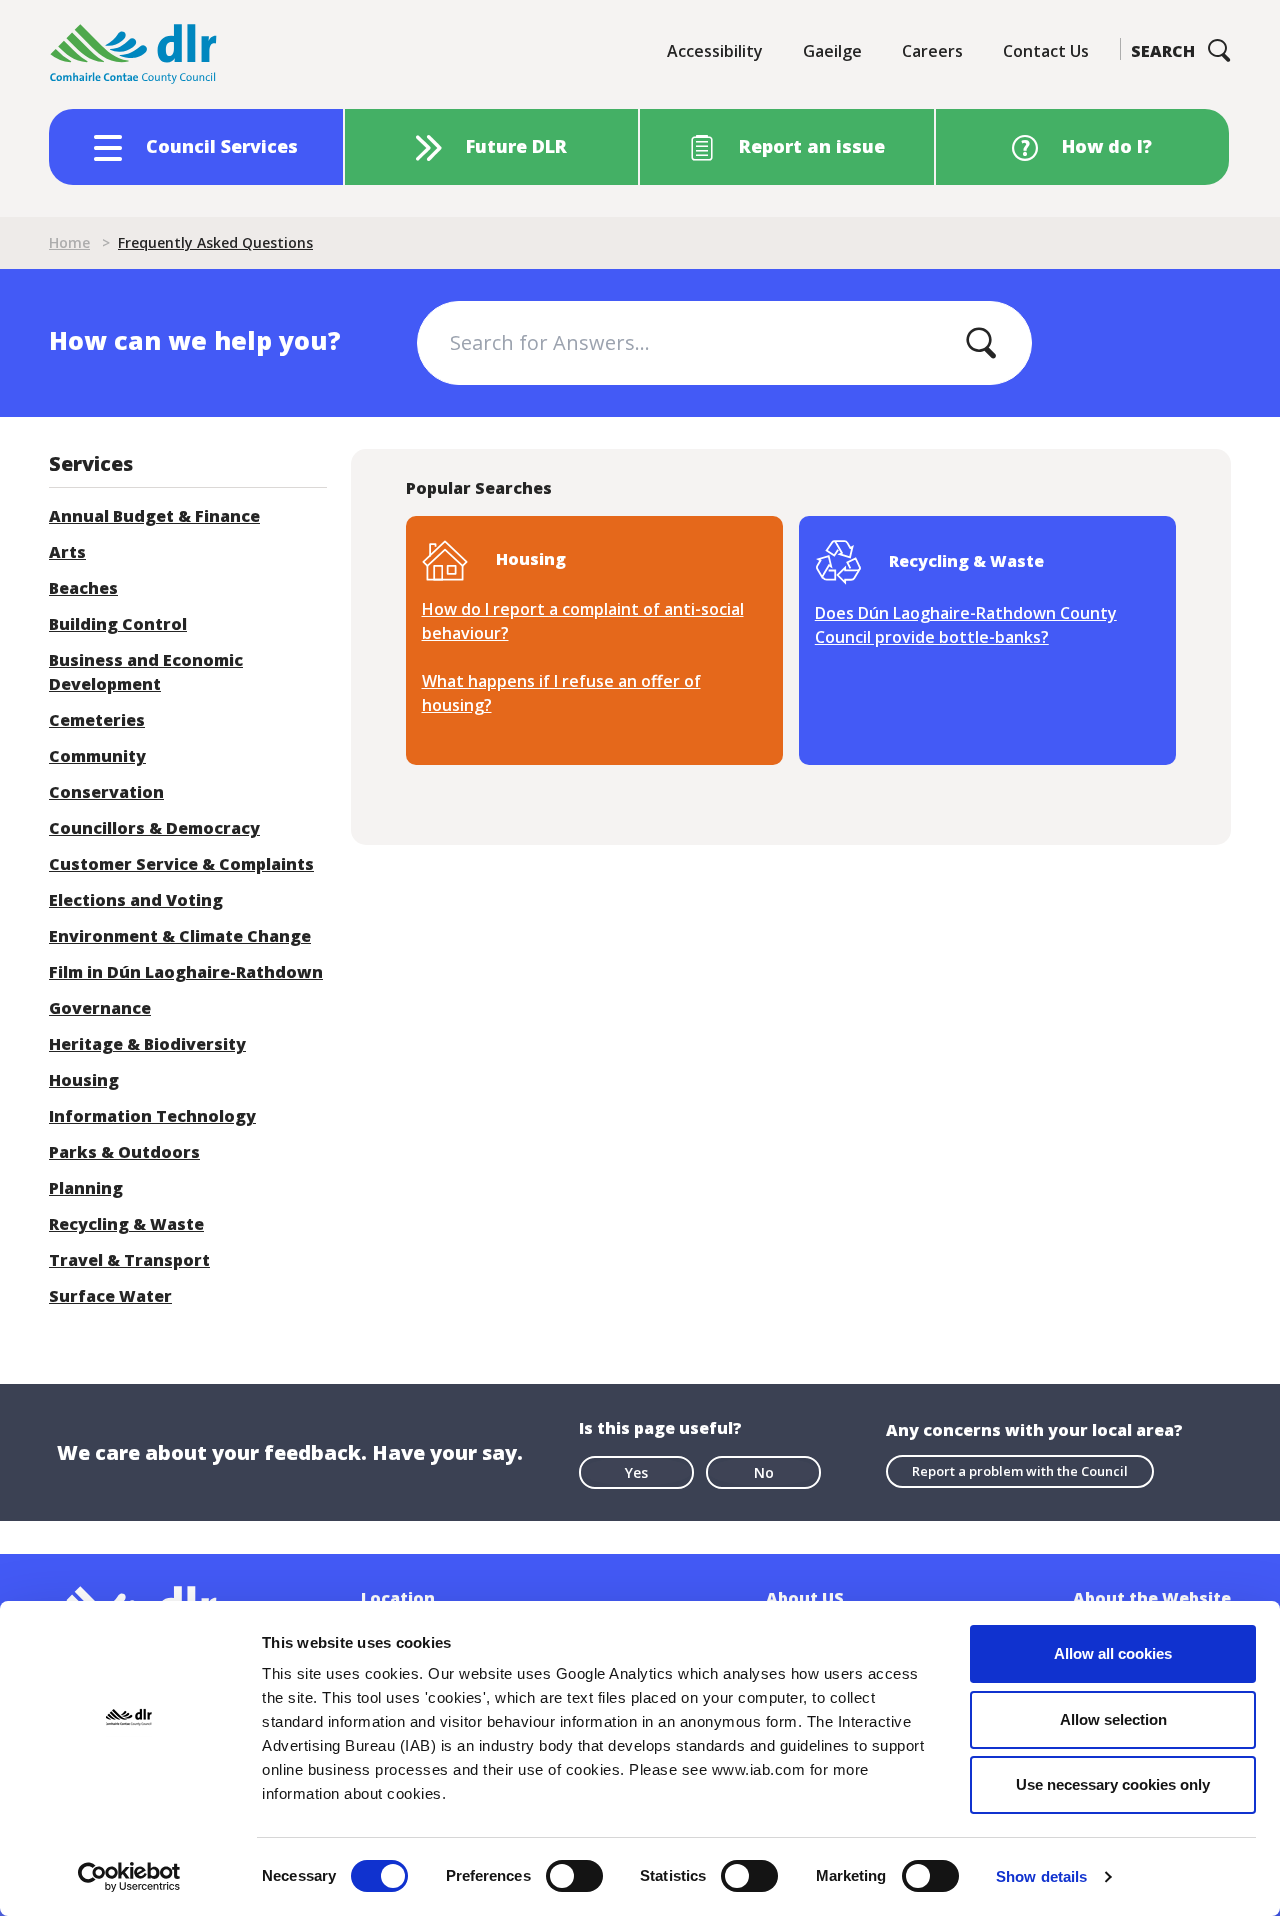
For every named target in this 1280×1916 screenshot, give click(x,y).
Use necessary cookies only (1113, 1784)
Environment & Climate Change (180, 936)
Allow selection (1113, 1719)
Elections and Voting (136, 900)
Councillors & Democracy (154, 828)
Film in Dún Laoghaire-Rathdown (186, 972)
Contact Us (1046, 51)
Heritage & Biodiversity (147, 1044)
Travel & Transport (129, 1260)
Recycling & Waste (126, 1224)
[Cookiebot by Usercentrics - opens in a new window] (129, 1877)
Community (97, 756)
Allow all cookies (1113, 1653)
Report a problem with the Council (1020, 1471)
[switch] (574, 1875)
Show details (1041, 1876)
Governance (100, 1008)
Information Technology (152, 1116)
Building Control (118, 624)
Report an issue (812, 146)
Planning (86, 1188)
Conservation (106, 792)
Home (69, 242)
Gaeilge (832, 51)
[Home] (134, 54)
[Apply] (981, 343)
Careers (932, 51)
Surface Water (110, 1296)
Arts (67, 552)
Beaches (83, 588)
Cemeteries (97, 720)
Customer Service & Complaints (181, 864)
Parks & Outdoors (124, 1152)
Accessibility (715, 51)
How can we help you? (195, 340)
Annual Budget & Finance (154, 516)
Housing (84, 1080)
